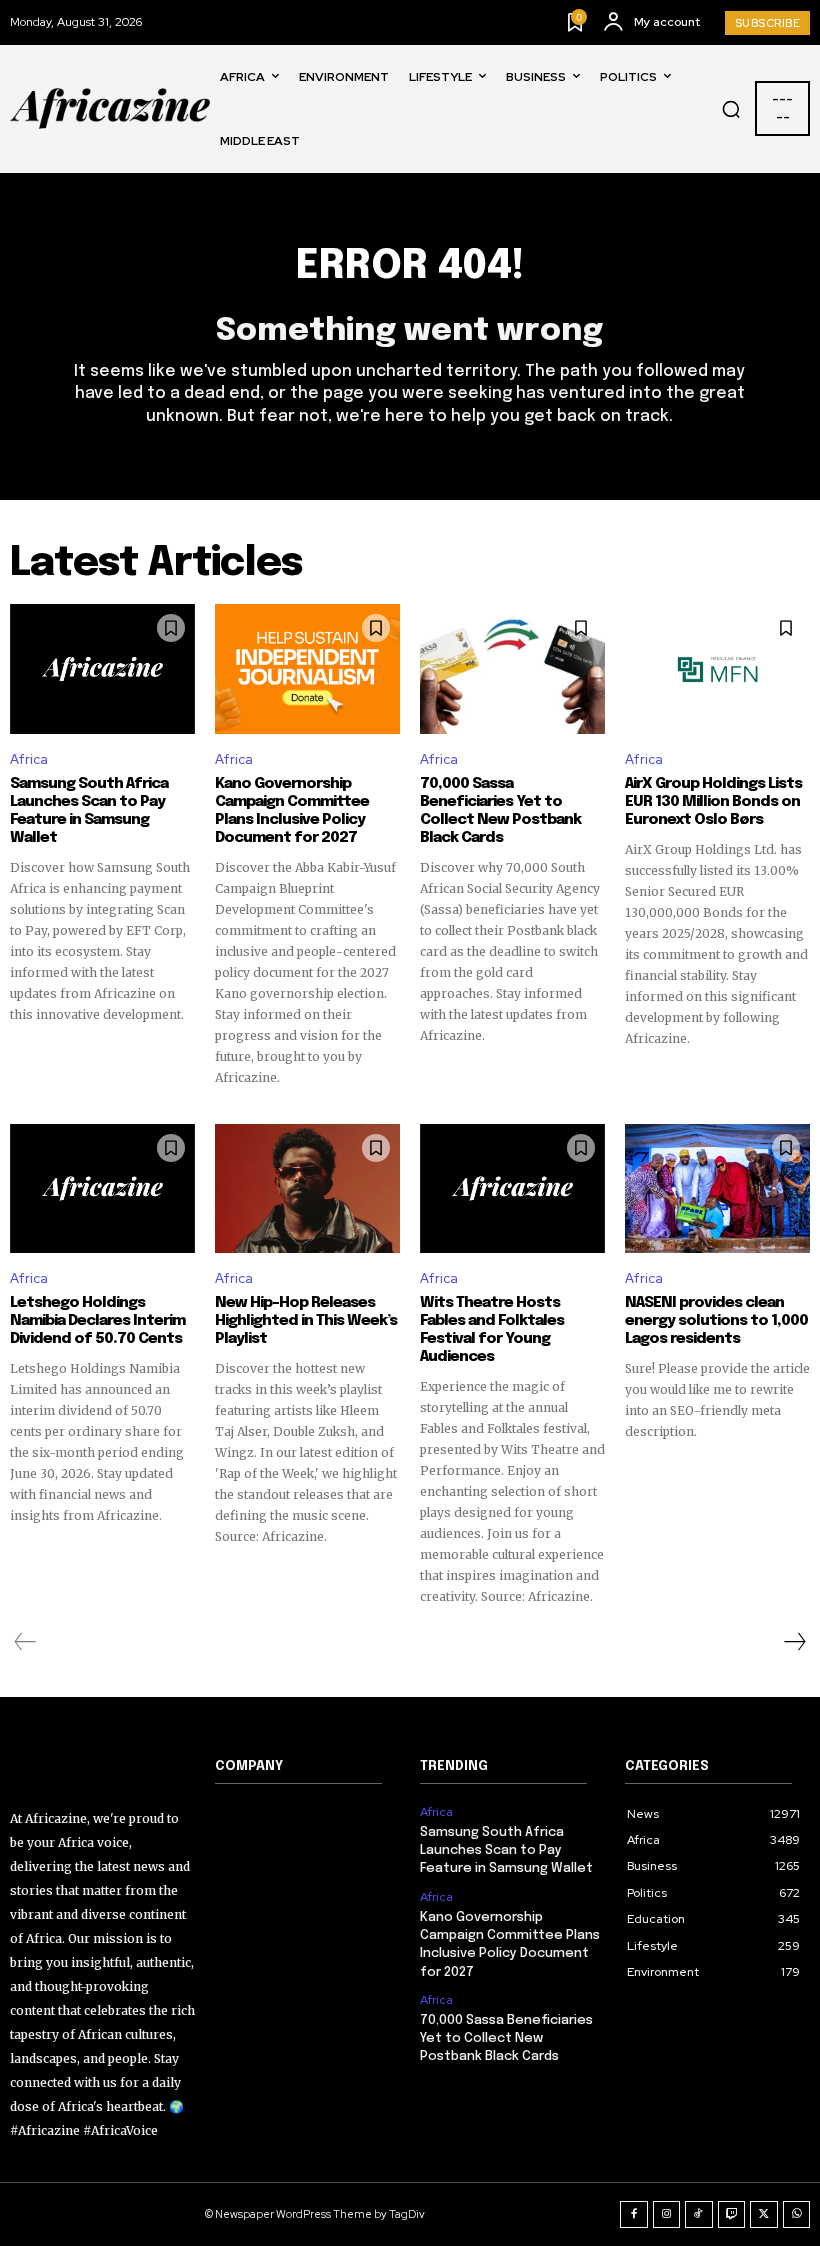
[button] (731, 109)
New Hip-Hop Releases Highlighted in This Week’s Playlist (306, 1321)
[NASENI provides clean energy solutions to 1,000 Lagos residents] (717, 1189)
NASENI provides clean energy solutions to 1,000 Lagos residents (716, 1321)
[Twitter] (764, 2215)
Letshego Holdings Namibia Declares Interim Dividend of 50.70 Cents (97, 1321)
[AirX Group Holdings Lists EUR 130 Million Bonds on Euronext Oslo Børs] (717, 669)
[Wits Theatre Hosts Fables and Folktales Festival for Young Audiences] (512, 1189)
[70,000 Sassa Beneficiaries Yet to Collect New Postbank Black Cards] (512, 669)
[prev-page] (25, 1642)
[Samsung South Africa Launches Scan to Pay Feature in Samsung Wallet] (102, 669)
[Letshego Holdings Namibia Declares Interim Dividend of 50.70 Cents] (102, 1189)
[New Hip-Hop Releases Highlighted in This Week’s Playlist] (307, 1189)
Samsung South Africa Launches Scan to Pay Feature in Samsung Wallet (89, 811)
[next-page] (794, 1642)
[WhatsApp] (797, 2215)
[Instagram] (667, 2215)
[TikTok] (699, 2215)
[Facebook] (634, 2215)
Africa (29, 759)
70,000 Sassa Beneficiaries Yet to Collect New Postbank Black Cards (500, 811)
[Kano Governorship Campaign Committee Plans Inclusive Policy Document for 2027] (307, 669)
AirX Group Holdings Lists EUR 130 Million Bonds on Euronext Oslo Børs (713, 802)
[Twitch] (732, 2215)
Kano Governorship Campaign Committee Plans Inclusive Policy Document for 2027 (292, 811)
